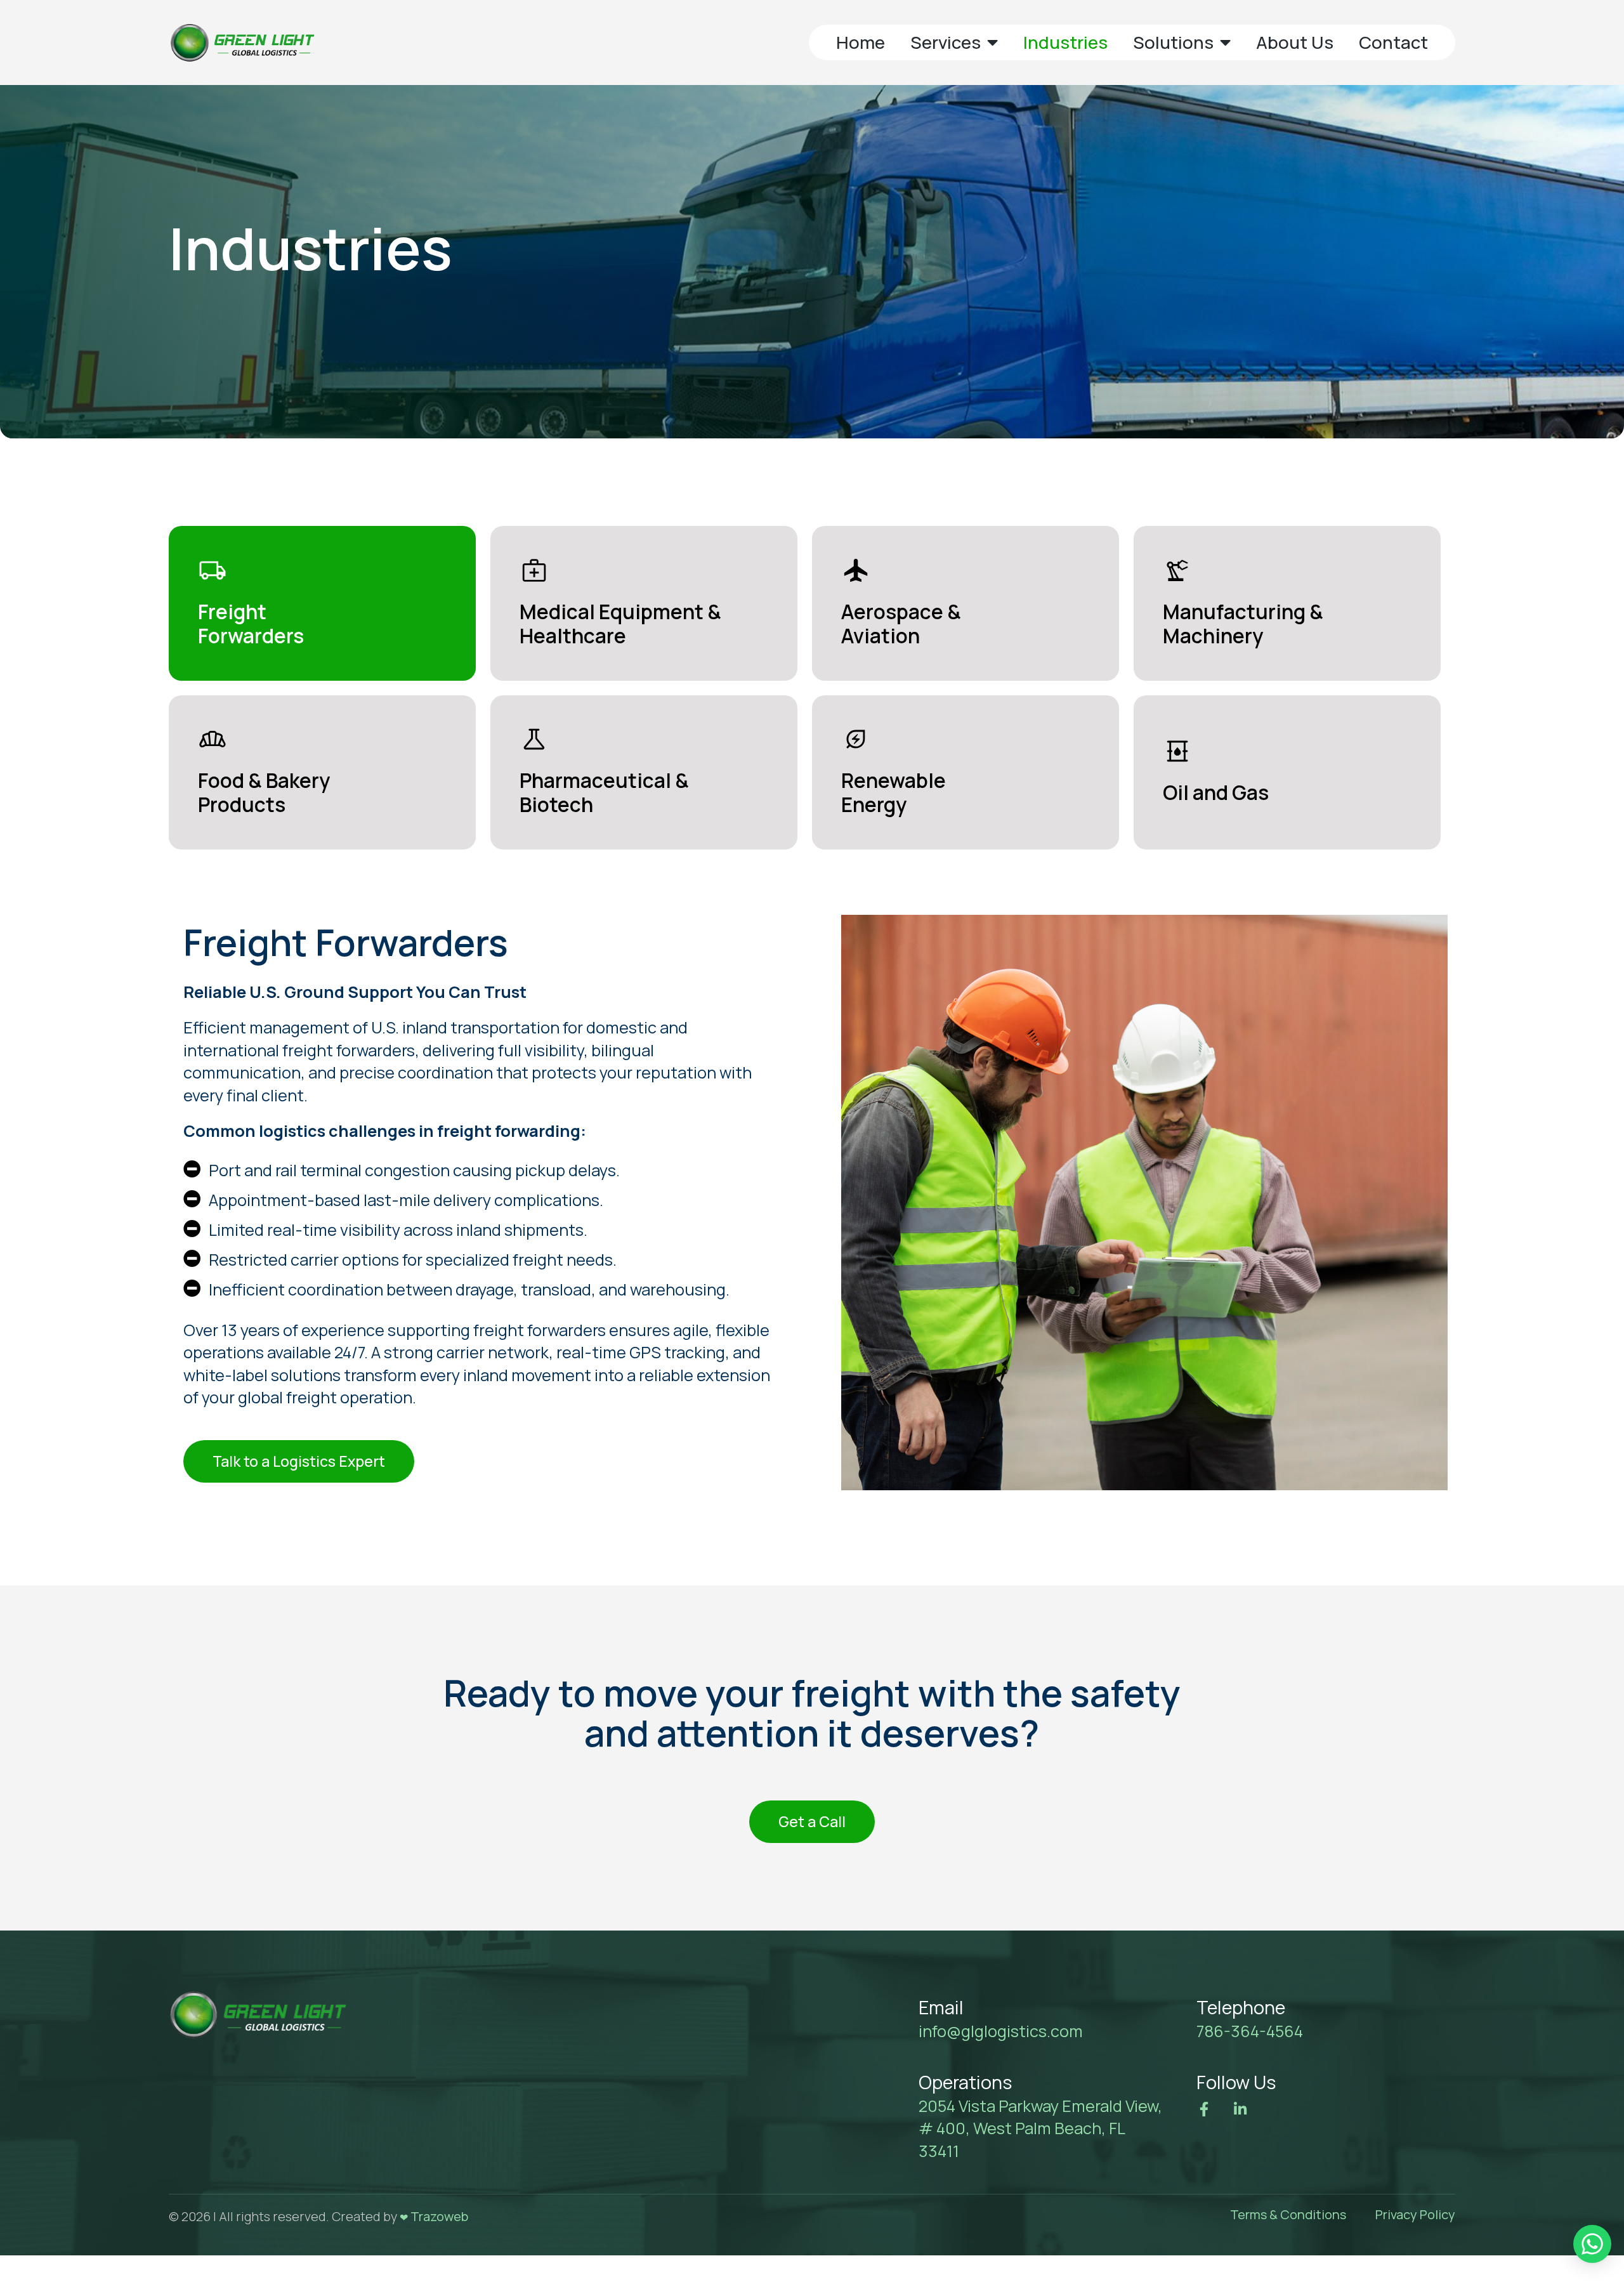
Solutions (1173, 42)
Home (861, 42)
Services (946, 42)
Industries (1065, 42)
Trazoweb (439, 2216)
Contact (1393, 42)
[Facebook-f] (1204, 2109)
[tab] (322, 603)
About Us (1295, 42)
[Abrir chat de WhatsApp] (1592, 2244)
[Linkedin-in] (1241, 2109)
